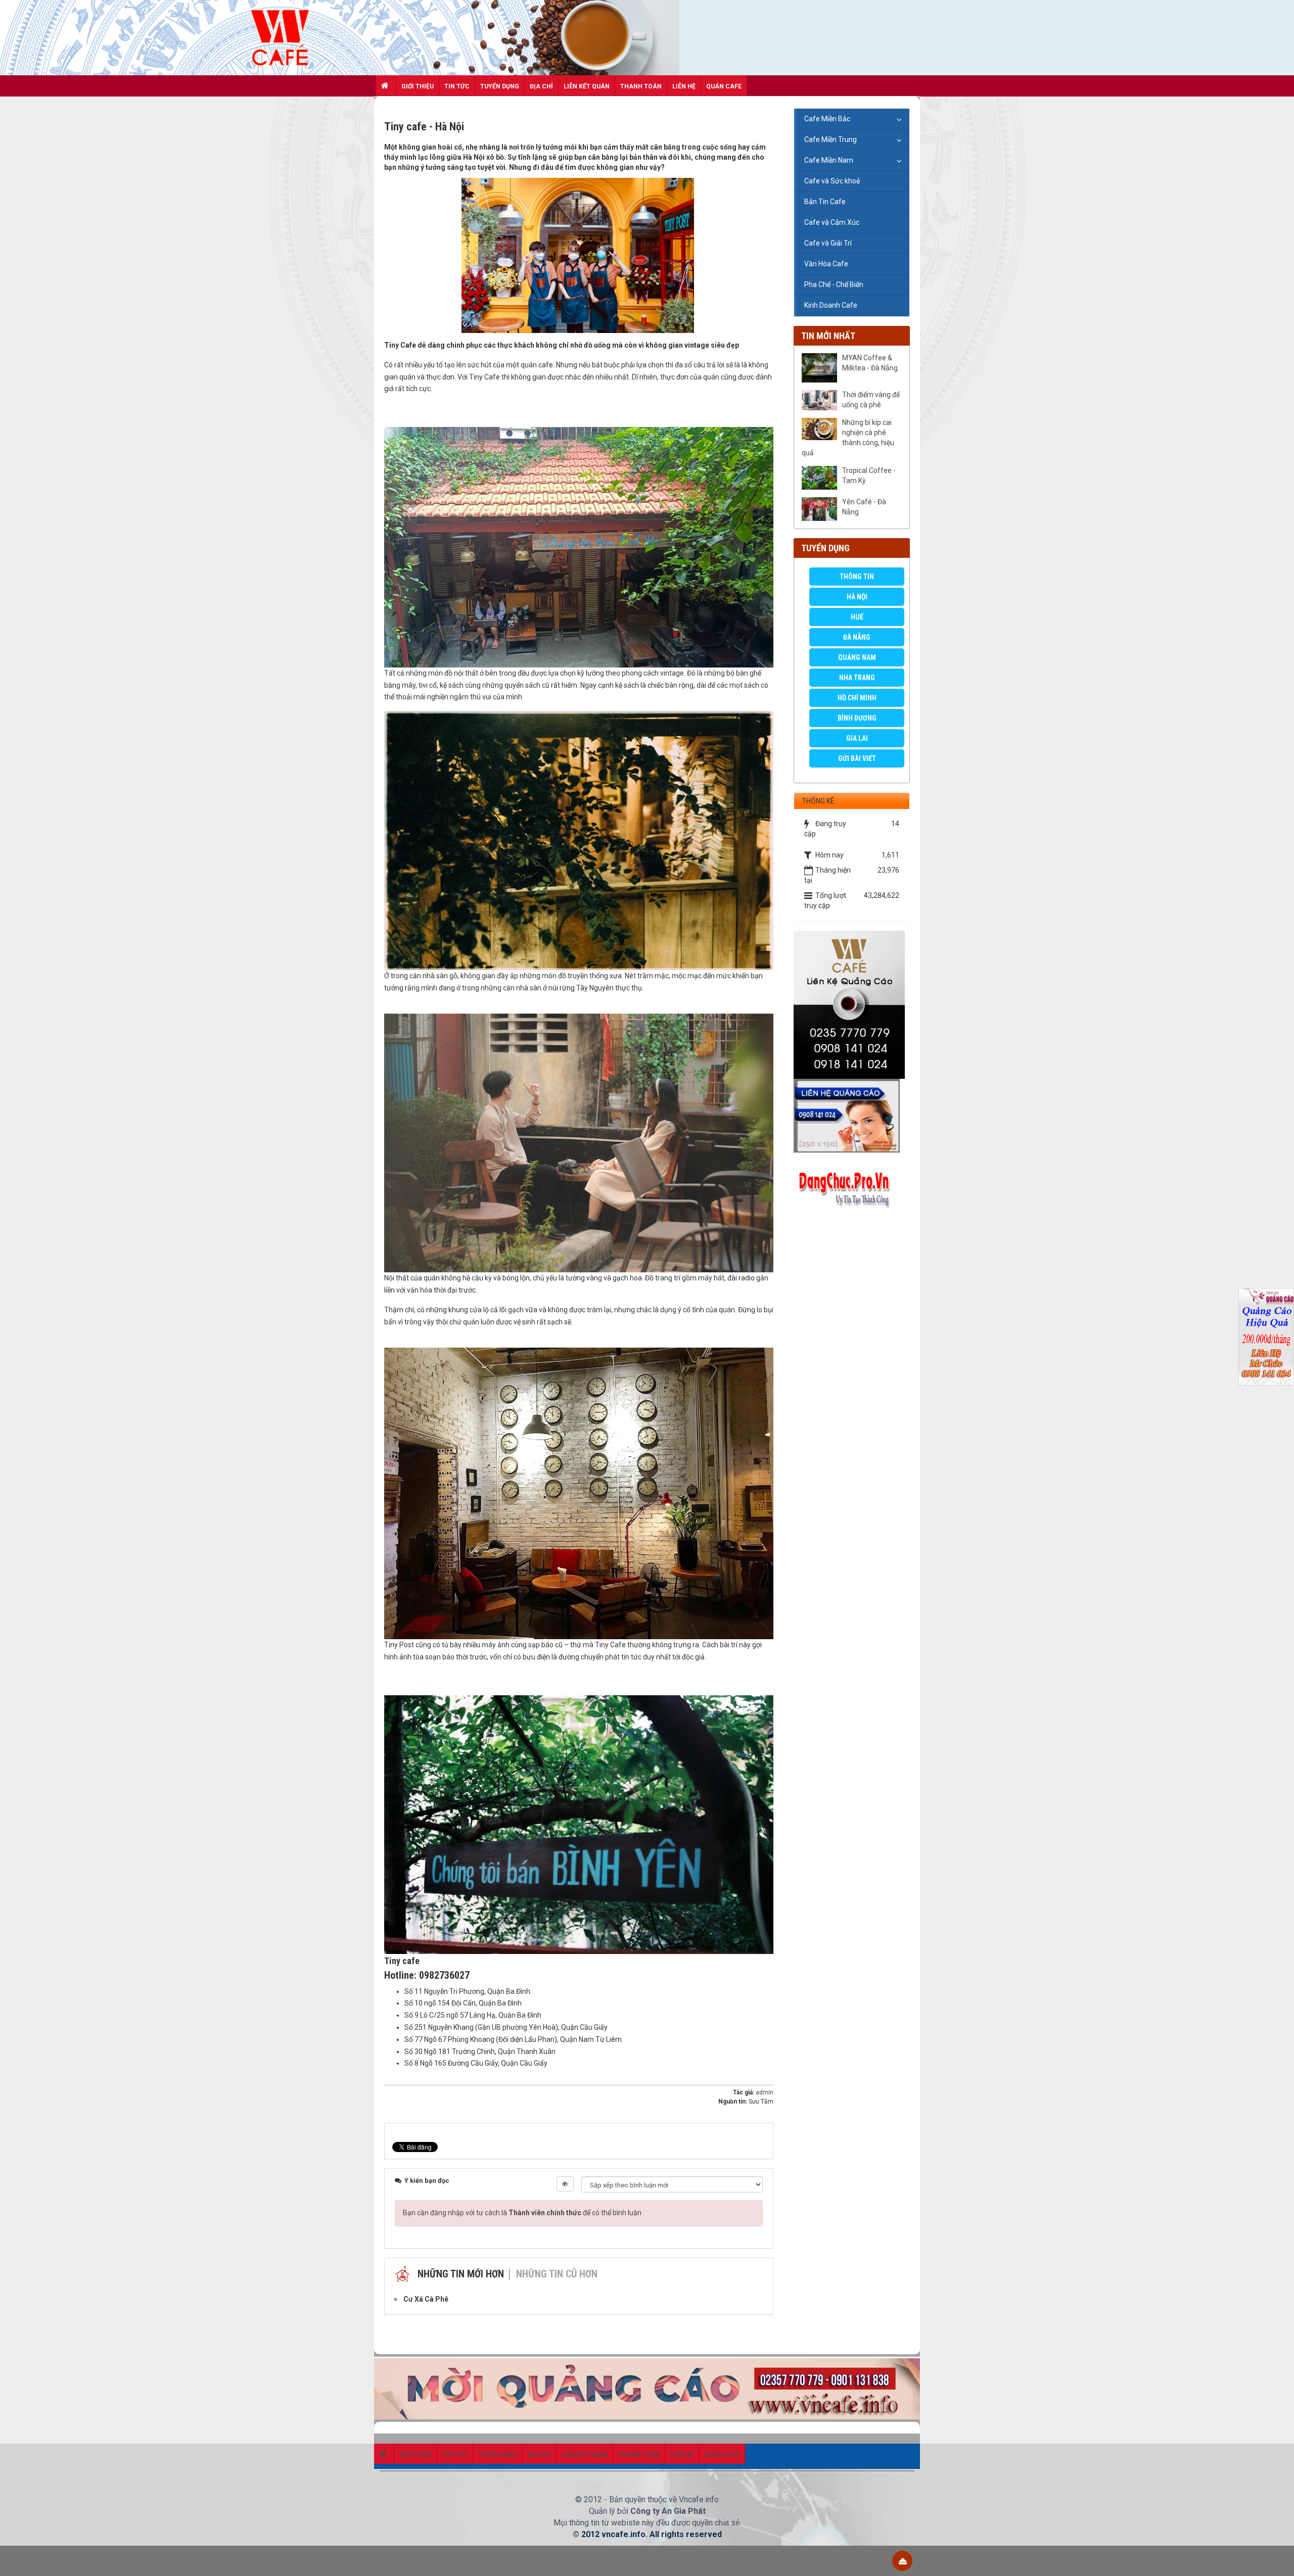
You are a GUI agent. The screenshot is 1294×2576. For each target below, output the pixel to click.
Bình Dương (857, 718)
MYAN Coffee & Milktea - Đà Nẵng (870, 363)
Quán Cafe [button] (724, 86)
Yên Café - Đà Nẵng (864, 507)
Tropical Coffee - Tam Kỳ (869, 475)
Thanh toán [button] (641, 86)
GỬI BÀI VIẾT (857, 758)
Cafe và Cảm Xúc (832, 222)
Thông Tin (857, 577)
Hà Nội (857, 597)
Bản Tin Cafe (825, 202)
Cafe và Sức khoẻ (832, 181)
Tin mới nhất (828, 336)
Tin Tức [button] (457, 86)
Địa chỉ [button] (541, 86)
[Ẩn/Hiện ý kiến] (565, 2184)
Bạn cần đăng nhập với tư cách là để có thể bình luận (522, 2213)
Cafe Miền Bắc (827, 119)
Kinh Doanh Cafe (831, 305)
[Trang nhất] (386, 85)
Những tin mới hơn (461, 2274)
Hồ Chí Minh (857, 698)
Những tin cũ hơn (557, 2274)
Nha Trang (857, 678)
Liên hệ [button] (684, 86)
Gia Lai (857, 738)
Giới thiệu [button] (418, 86)
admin (765, 2092)
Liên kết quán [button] (587, 86)
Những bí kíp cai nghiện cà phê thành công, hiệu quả (848, 438)
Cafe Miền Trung (830, 139)
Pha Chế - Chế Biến (834, 284)
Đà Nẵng (857, 637)
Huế (857, 617)
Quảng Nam (857, 657)
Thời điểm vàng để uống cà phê (871, 400)
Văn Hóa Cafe (826, 264)
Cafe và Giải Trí (828, 243)
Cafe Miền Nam (829, 160)
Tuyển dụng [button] (500, 86)
